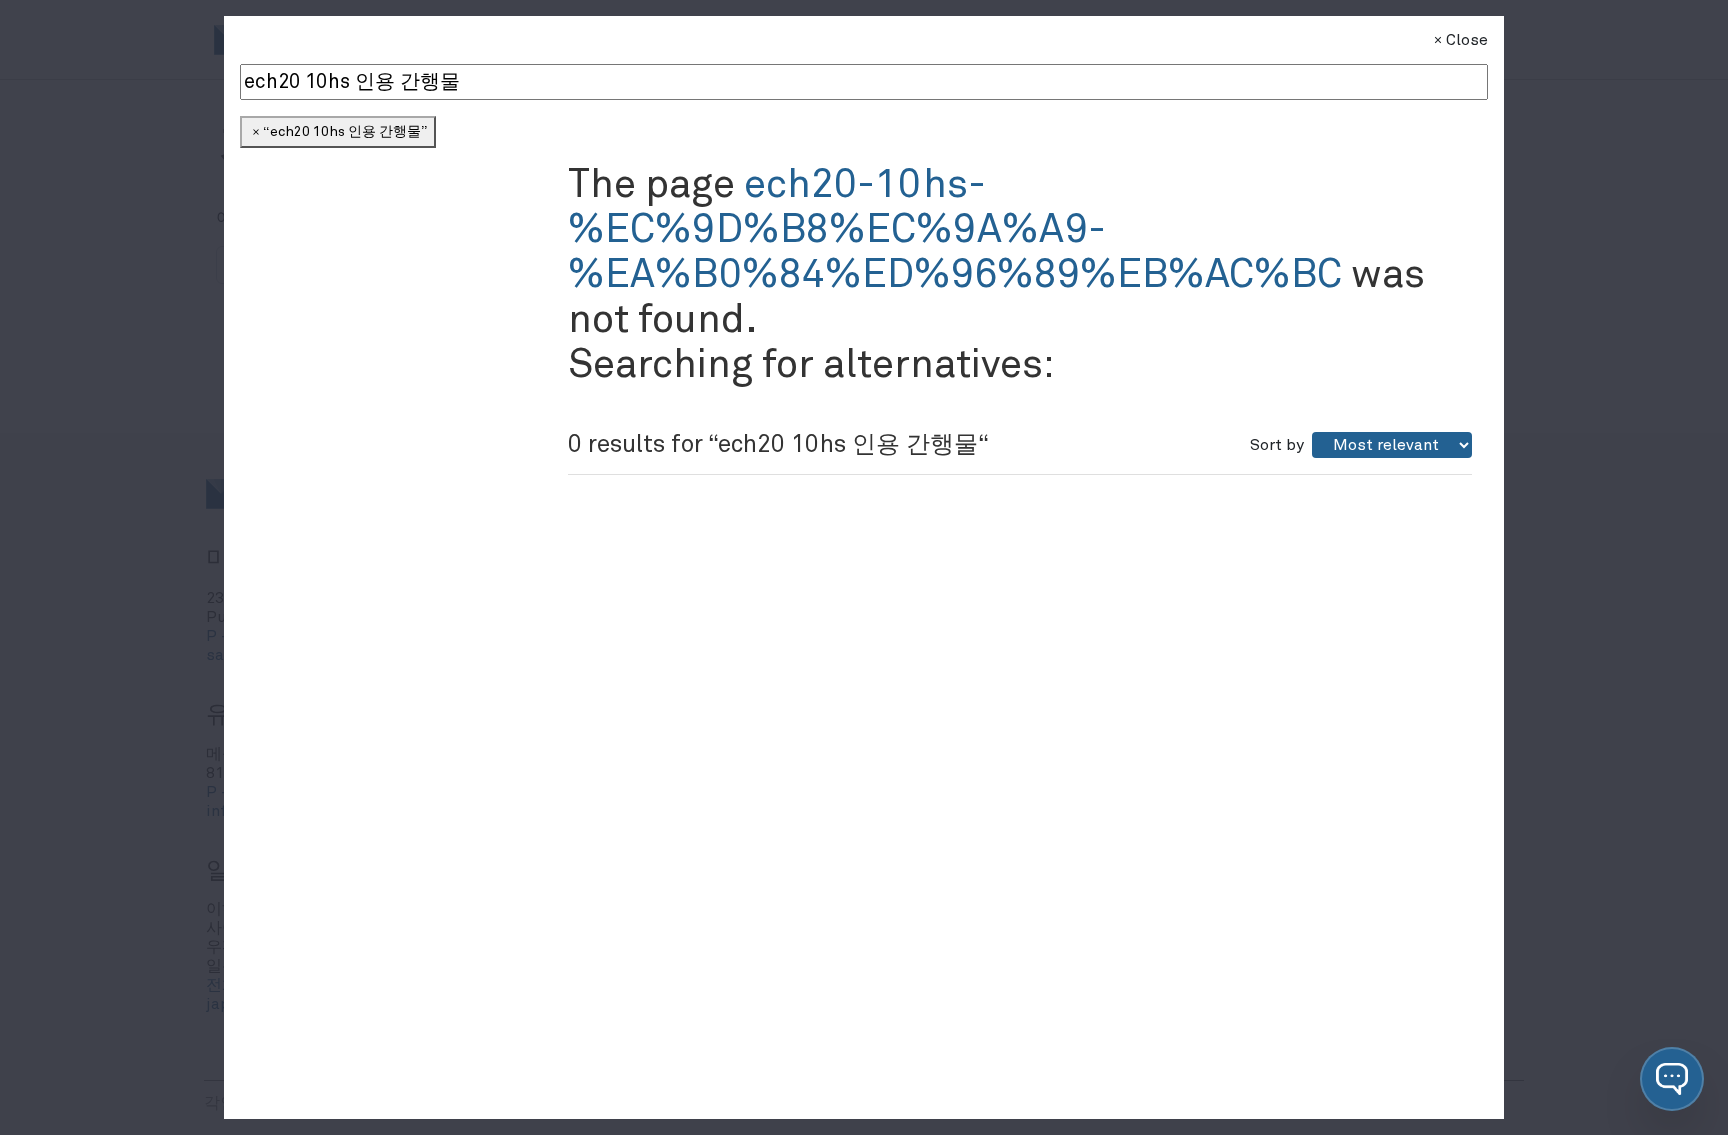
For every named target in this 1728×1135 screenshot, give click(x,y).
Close (1467, 40)
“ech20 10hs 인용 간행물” (345, 132)
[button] (1672, 1079)
